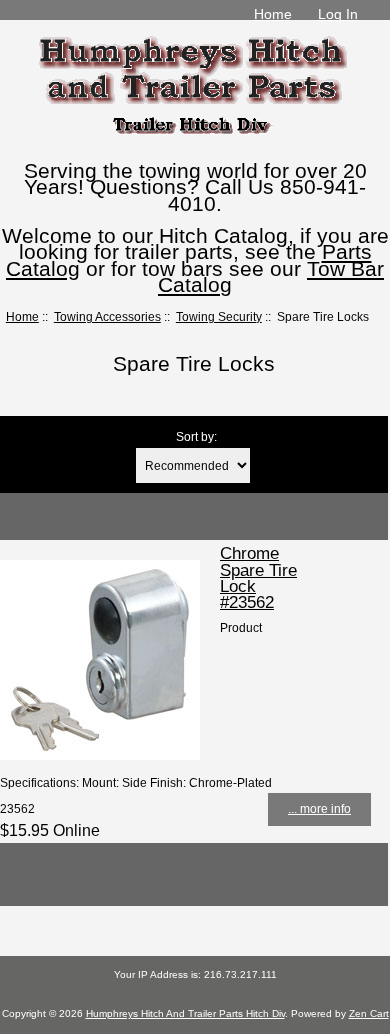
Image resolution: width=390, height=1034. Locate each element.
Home (273, 14)
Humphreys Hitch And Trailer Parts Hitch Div (185, 1013)
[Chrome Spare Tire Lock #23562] (100, 755)
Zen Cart (369, 1013)
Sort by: (196, 436)
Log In (338, 14)
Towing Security (219, 316)
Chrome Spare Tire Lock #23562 (258, 577)
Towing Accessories (107, 316)
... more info (319, 808)
